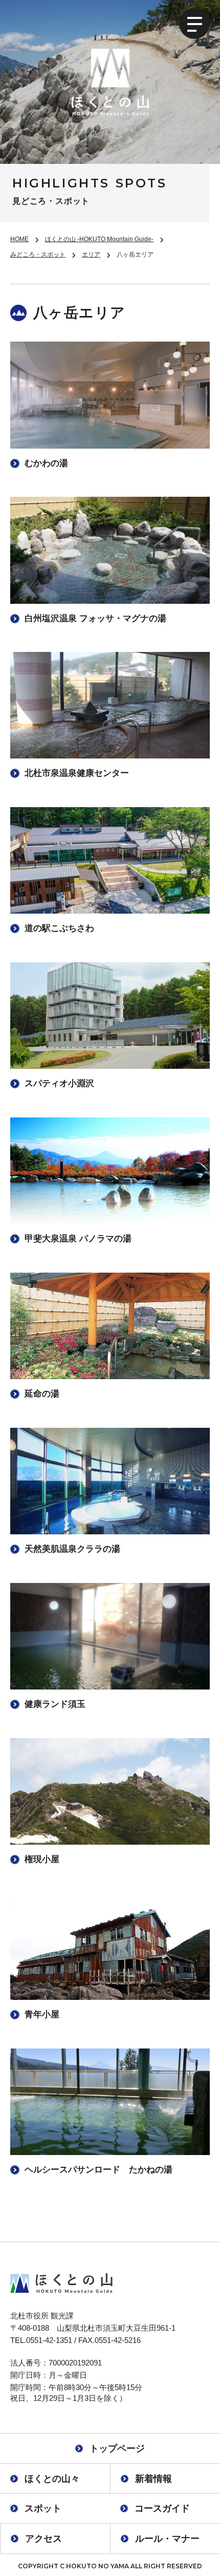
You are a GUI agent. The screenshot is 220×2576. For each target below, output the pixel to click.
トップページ (117, 2448)
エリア (91, 255)
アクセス (43, 2539)
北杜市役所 (29, 2316)
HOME (19, 239)
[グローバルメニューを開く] (194, 24)
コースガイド (162, 2508)
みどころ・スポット (38, 255)
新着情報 (153, 2479)
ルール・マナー (167, 2539)
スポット (43, 2508)
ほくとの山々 (52, 2479)
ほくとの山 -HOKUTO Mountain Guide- (99, 239)
